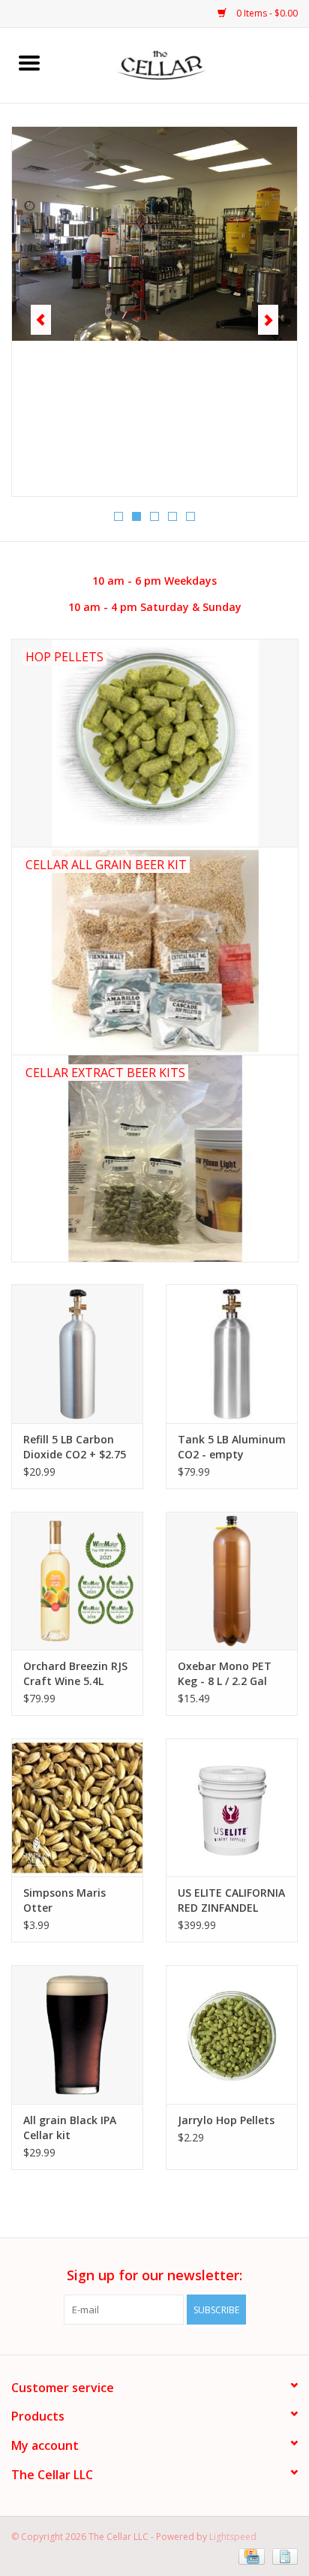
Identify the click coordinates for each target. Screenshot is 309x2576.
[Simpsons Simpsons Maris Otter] (77, 1807)
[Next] (268, 320)
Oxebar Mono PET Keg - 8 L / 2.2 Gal (225, 1673)
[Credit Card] (250, 2555)
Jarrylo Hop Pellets (226, 2120)
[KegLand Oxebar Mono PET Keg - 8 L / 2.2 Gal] (232, 1581)
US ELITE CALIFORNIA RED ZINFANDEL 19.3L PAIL (231, 1900)
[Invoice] (282, 2555)
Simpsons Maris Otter (64, 1900)
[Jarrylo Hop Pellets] (232, 2034)
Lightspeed (233, 2537)
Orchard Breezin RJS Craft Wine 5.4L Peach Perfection (75, 1674)
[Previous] (41, 320)
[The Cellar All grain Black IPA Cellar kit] (77, 2034)
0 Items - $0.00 (266, 13)
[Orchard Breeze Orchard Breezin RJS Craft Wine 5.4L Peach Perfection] (77, 1581)
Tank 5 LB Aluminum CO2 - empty (232, 1447)
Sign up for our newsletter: (154, 2275)
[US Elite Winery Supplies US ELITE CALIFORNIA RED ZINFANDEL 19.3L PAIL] (232, 1807)
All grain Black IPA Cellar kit (70, 2128)
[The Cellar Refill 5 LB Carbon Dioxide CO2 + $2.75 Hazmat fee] (77, 1353)
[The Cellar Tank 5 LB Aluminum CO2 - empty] (232, 1353)
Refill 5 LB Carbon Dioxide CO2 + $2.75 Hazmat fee (75, 1447)
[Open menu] (29, 62)
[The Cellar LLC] (184, 64)
